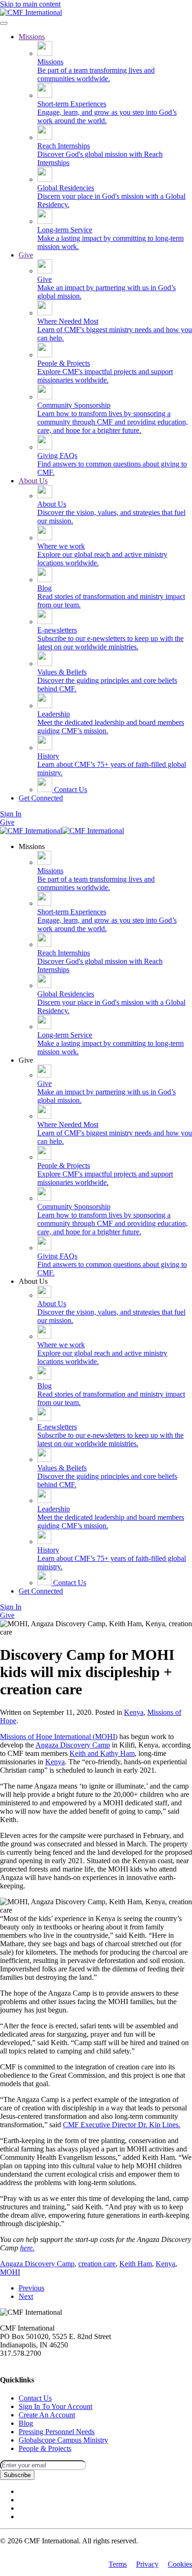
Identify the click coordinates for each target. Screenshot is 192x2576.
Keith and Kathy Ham (102, 1753)
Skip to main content (30, 4)
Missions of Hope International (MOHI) (59, 1737)
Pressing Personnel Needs (57, 2432)
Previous (31, 2288)
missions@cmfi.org (28, 2362)
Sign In (11, 814)
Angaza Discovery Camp (73, 1745)
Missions (32, 37)
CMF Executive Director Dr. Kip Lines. (122, 2125)
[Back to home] (31, 12)
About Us (33, 481)
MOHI (10, 2272)
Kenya (134, 1712)
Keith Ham (136, 2264)
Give (26, 255)
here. (27, 2248)
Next (26, 2296)
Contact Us (70, 790)
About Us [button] (33, 1281)
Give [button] (26, 1060)
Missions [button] (32, 846)
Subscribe (17, 2475)
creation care (97, 2264)
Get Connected (41, 798)
